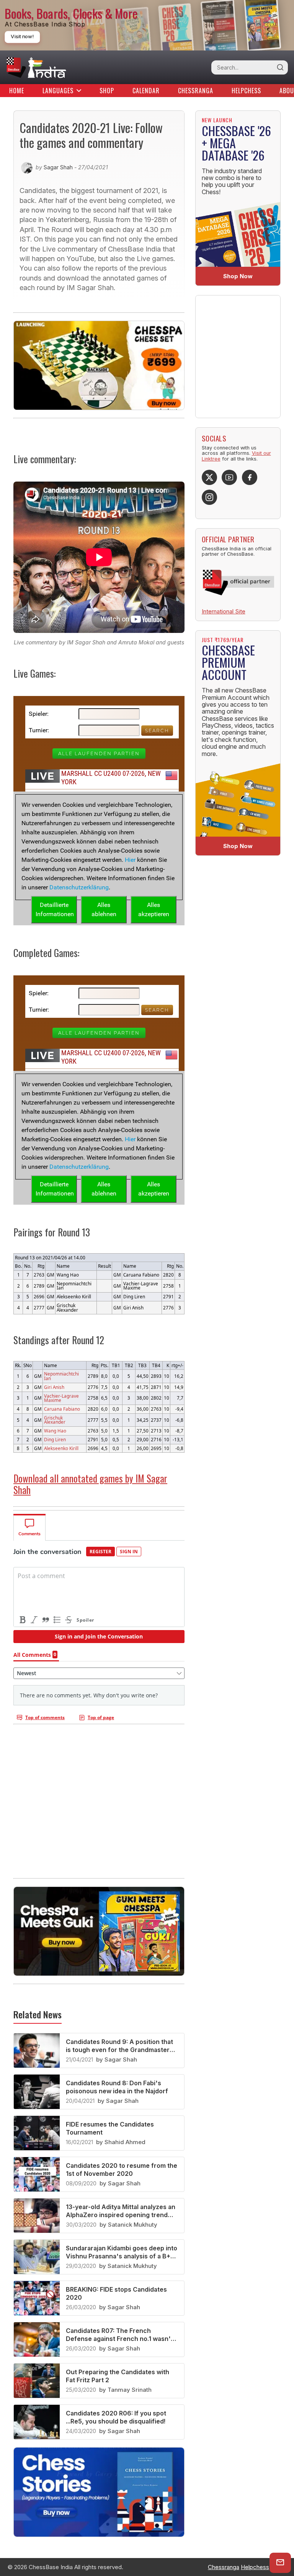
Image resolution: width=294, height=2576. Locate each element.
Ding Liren (55, 1439)
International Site (224, 611)
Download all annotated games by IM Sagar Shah (90, 1484)
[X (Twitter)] (209, 477)
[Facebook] (250, 477)
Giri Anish (54, 1387)
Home (17, 91)
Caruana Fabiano (62, 1409)
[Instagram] (209, 497)
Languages (58, 91)
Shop (107, 91)
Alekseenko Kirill (61, 1448)
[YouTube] (229, 477)
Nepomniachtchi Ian (61, 1376)
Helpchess (246, 91)
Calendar (146, 91)
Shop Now (238, 276)
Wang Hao (55, 1431)
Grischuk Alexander (55, 1420)
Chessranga (196, 91)
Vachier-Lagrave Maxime (61, 1398)
